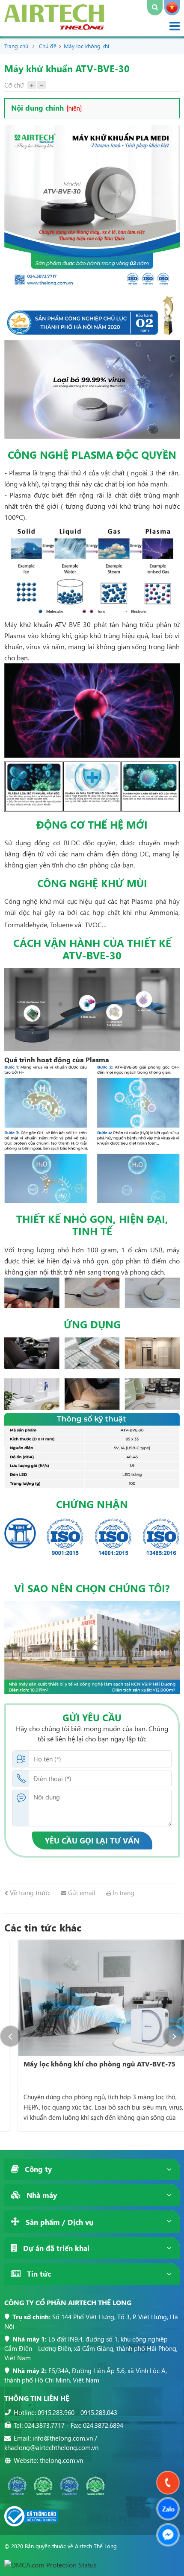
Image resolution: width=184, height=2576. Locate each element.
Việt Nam (172, 8)
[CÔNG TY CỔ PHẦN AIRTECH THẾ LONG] (54, 28)
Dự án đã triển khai (55, 2248)
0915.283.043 (99, 2412)
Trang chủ (16, 46)
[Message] (168, 2535)
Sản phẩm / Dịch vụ (58, 2222)
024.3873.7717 (45, 2425)
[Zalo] (168, 2509)
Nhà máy (41, 2195)
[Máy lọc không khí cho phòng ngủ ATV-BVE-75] (92, 1998)
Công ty (37, 2169)
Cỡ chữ (14, 85)
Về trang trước (29, 1893)
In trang (123, 1893)
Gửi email (81, 1893)
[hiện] (74, 108)
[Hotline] (168, 2483)
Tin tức (38, 2274)
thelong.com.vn (61, 2460)
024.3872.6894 (103, 2425)
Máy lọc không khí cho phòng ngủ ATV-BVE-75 (86, 2064)
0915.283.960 (56, 2412)
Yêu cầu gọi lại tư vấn (92, 1840)
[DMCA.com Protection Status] (50, 2565)
